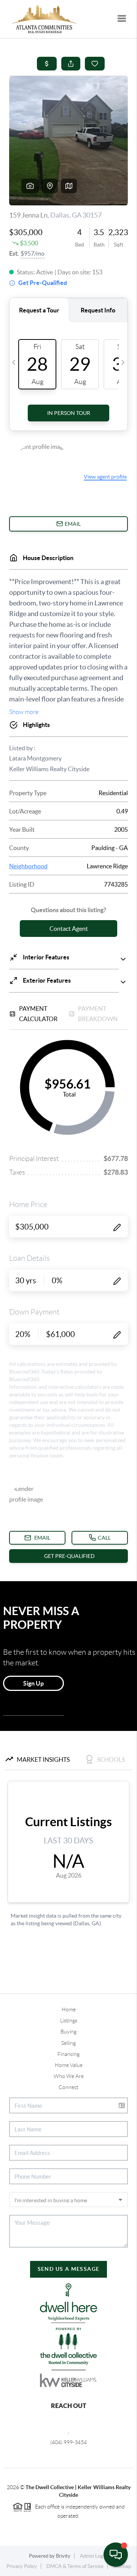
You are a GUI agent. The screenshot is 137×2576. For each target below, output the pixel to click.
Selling (68, 2043)
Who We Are (69, 2076)
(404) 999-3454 (68, 2442)
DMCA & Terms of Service (75, 2566)
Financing (68, 2054)
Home (69, 2009)
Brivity (63, 2556)
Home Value (69, 2065)
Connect (68, 2087)
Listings (69, 2020)
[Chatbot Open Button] (116, 2555)
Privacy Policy (22, 2566)
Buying (68, 2032)
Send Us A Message (69, 2269)
